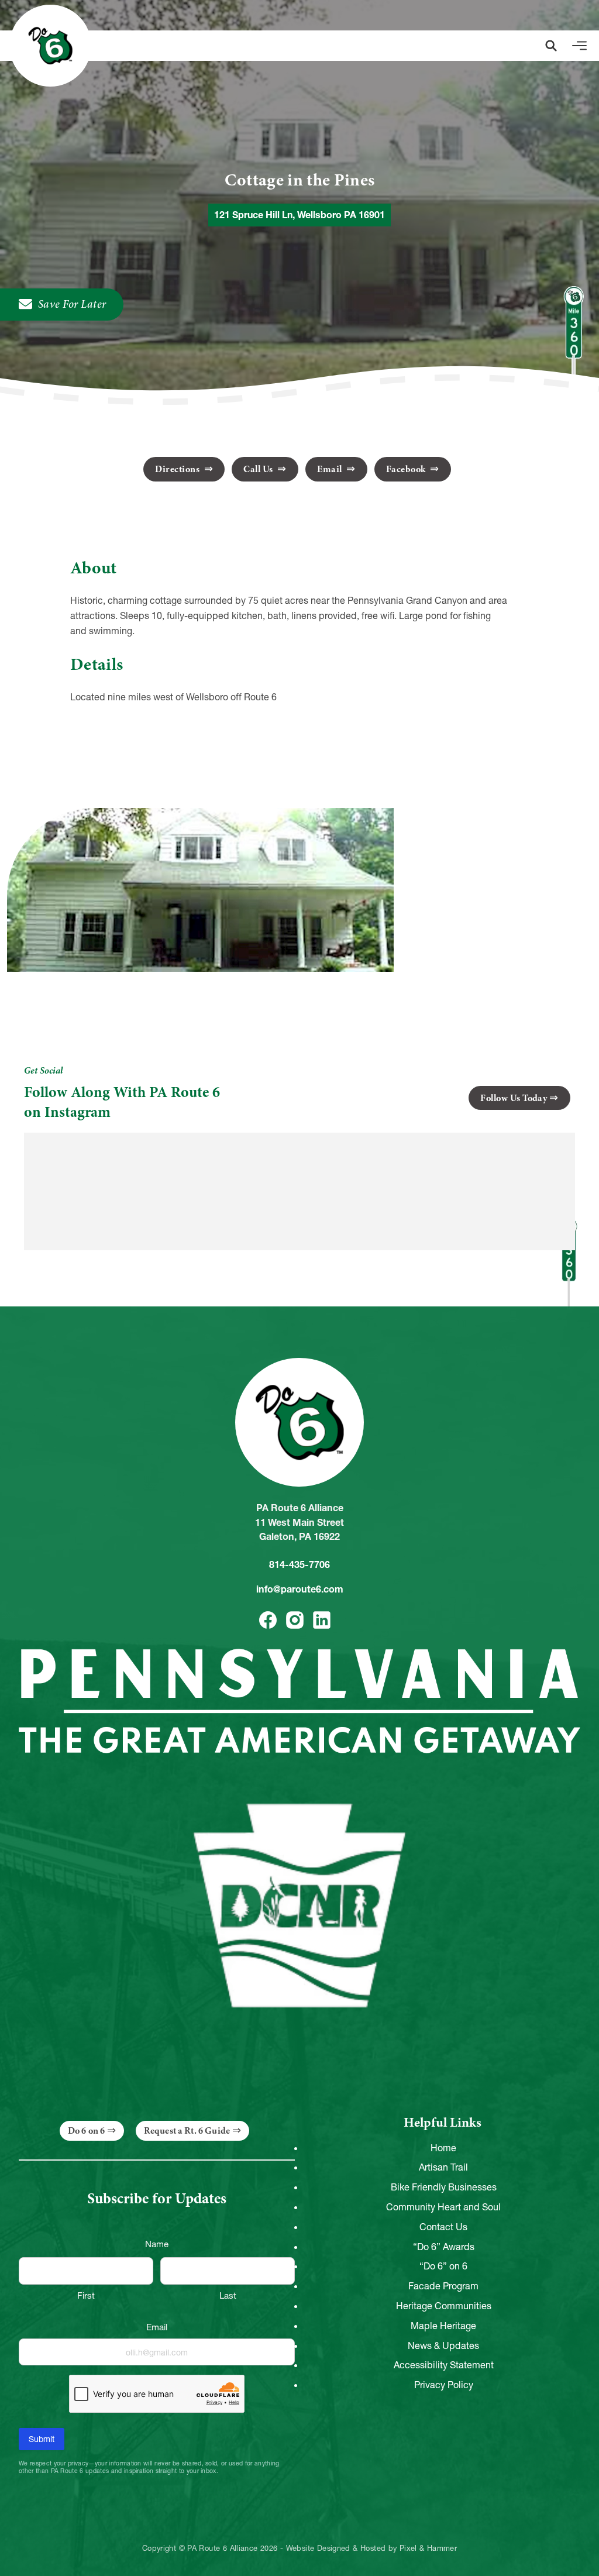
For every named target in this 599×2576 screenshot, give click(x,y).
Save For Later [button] (72, 304)
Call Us (259, 469)
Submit (42, 2439)
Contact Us (443, 2227)
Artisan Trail (443, 2167)
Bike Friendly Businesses (444, 2187)
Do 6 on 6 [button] (86, 2131)
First (86, 2295)
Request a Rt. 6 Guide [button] (187, 2131)
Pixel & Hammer (428, 2549)
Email (331, 469)
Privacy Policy (444, 2385)
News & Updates (443, 2345)
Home (443, 2148)
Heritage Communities (444, 2306)
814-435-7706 (299, 1564)
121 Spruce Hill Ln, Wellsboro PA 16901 (299, 215)
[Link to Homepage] (50, 46)
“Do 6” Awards (444, 2247)
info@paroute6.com (300, 1589)
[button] (551, 46)
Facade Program (443, 2286)
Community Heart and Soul (443, 2207)
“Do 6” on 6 (443, 2266)
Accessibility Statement (444, 2365)
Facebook (407, 469)
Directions (178, 469)
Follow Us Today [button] (514, 1098)
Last (228, 2295)
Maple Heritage (443, 2326)
